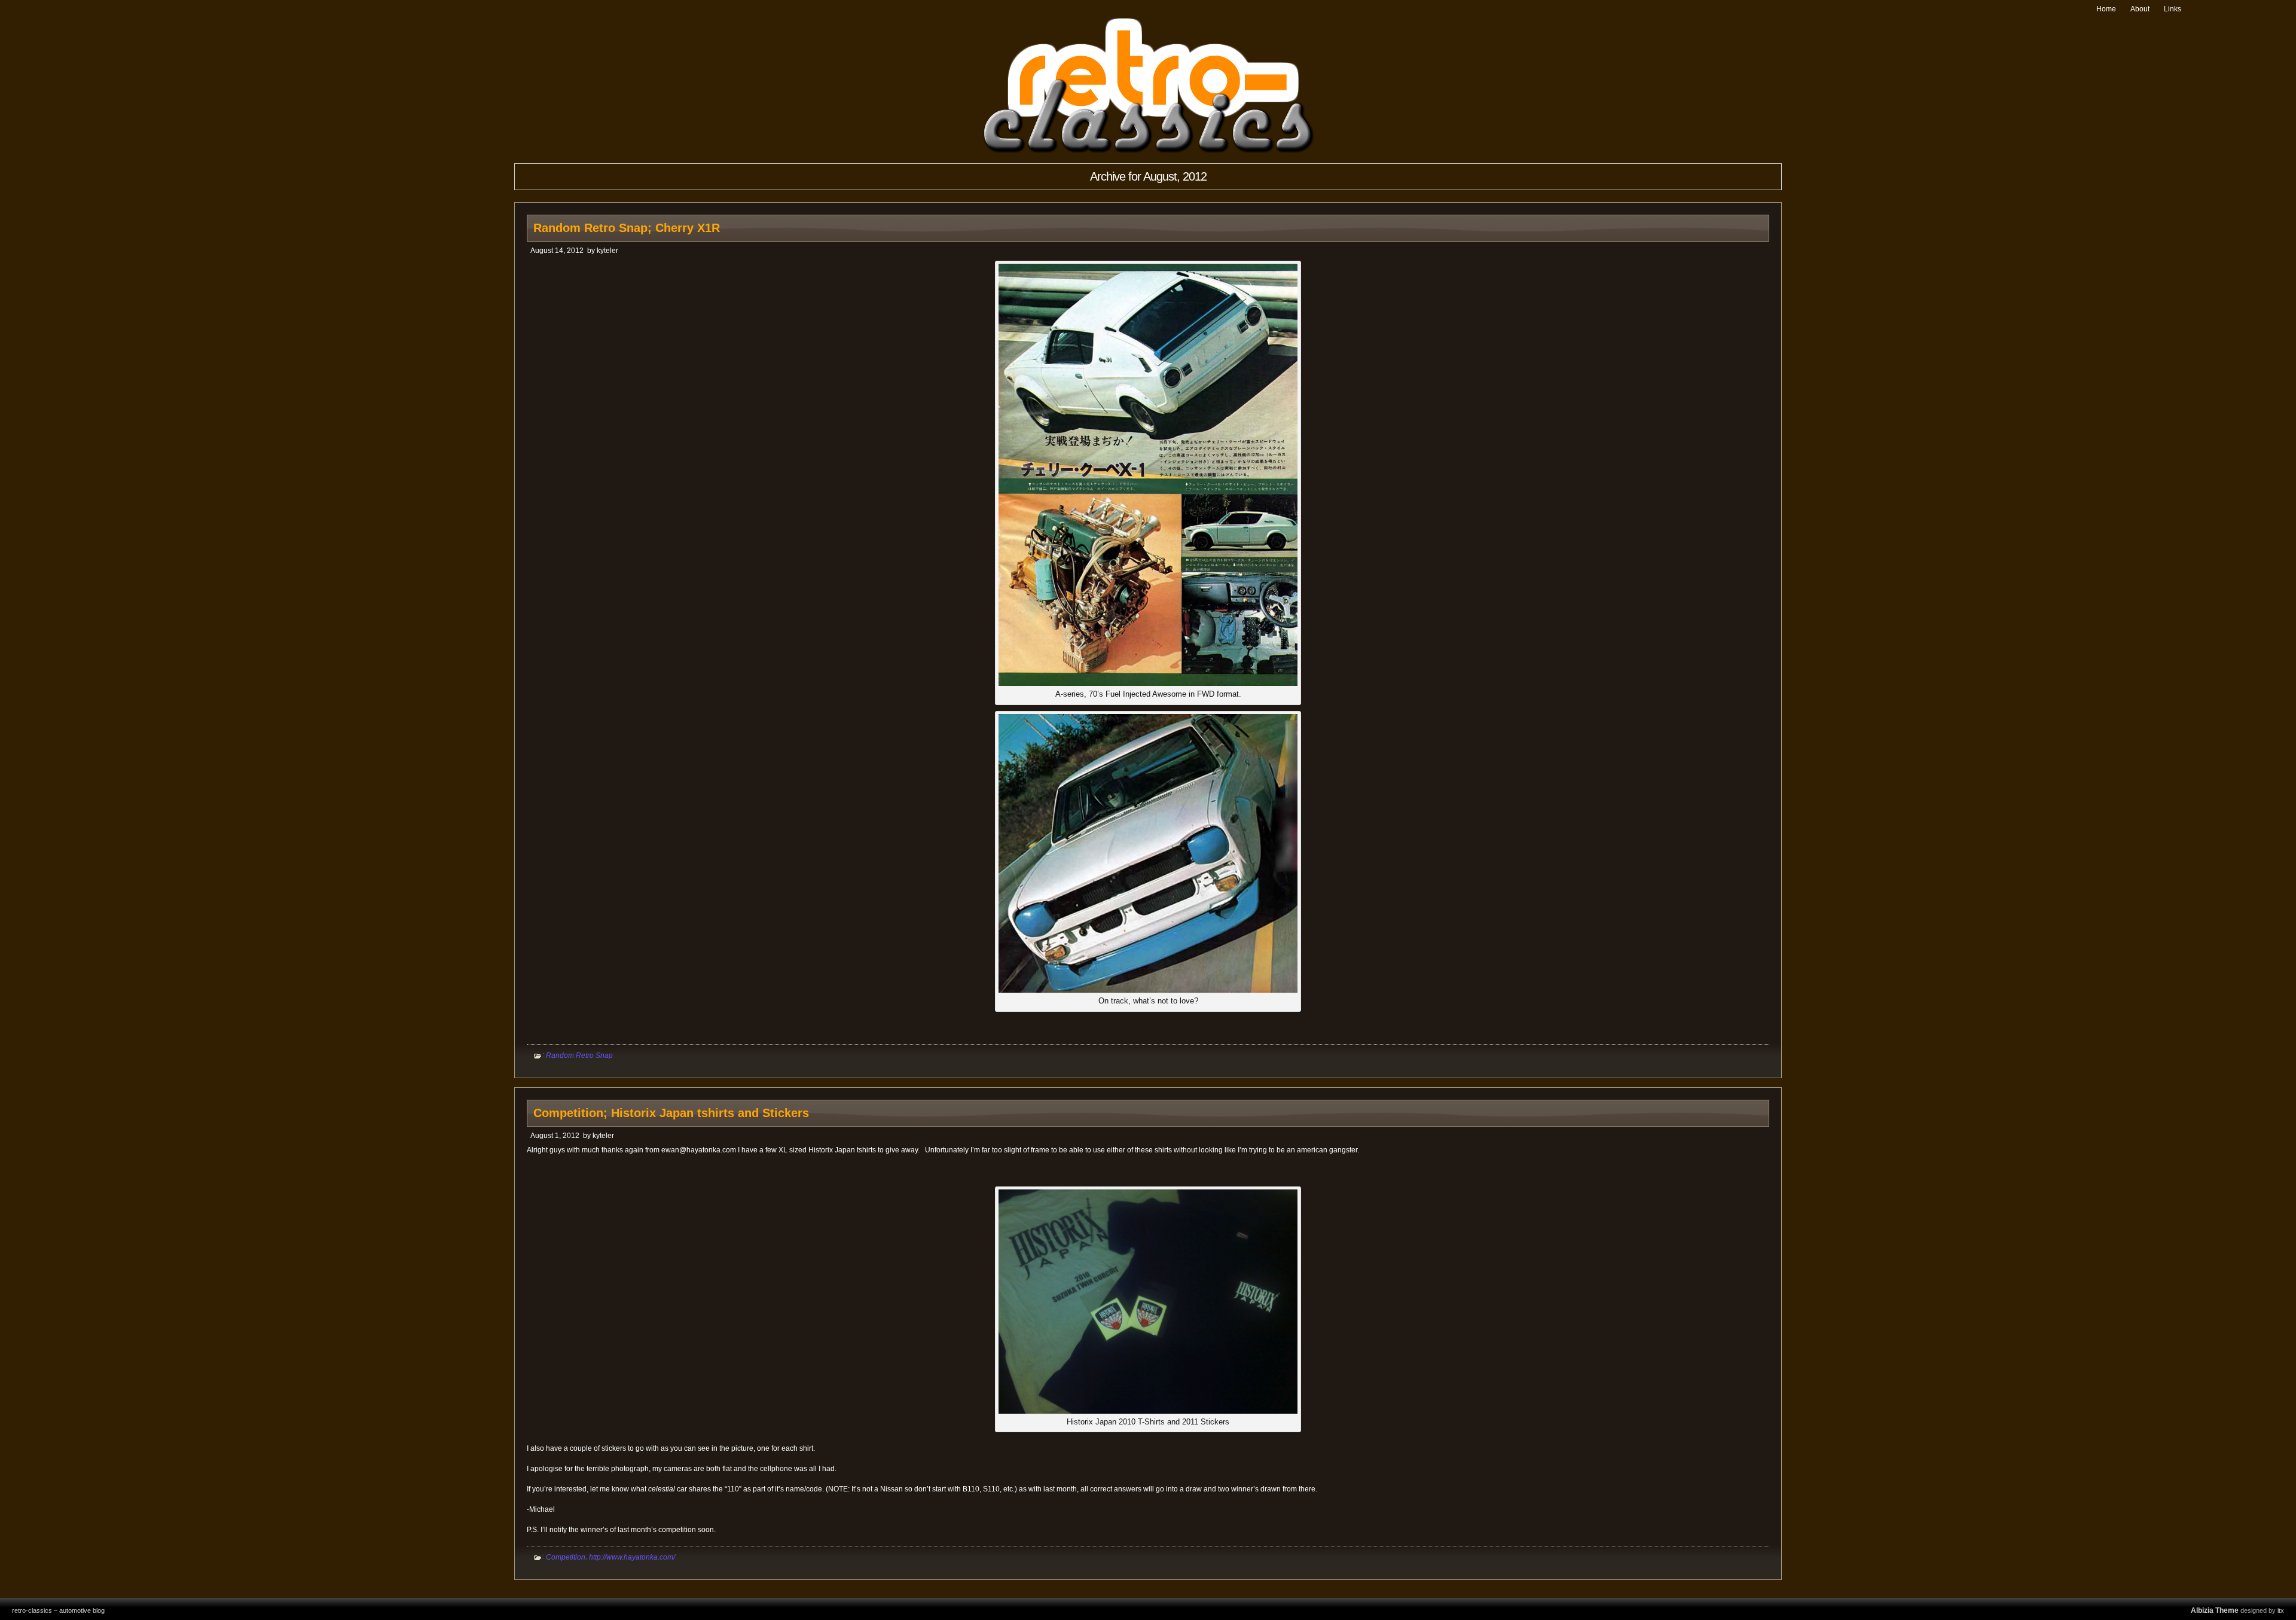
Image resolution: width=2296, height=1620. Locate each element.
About (2140, 9)
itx (2281, 1610)
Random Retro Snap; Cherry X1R (627, 228)
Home (2106, 9)
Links (2173, 9)
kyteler (607, 251)
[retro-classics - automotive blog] (1148, 151)
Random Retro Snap (579, 1055)
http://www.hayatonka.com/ (632, 1557)
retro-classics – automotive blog (58, 1610)
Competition (566, 1557)
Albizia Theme (2215, 1610)
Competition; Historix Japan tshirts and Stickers (671, 1113)
